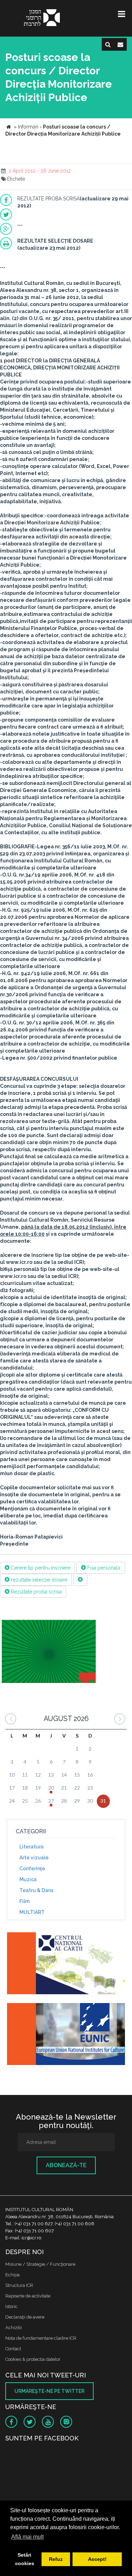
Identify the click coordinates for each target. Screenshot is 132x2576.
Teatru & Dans (36, 1890)
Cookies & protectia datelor (33, 2359)
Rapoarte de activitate (28, 2296)
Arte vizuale (34, 1858)
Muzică (28, 1879)
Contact (13, 2349)
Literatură (32, 1847)
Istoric (11, 2306)
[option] (49, 1652)
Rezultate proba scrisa (36, 1592)
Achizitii (14, 2328)
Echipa (12, 2275)
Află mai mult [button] (27, 2537)
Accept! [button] (97, 2559)
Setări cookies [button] (25, 2559)
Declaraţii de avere (25, 2317)
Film (24, 1901)
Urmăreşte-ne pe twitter (49, 2391)
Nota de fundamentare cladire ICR (41, 2338)
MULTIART (32, 1912)
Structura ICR (19, 2285)
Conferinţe (32, 1869)
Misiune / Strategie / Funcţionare (40, 2264)
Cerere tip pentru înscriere (40, 1568)
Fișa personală (103, 1568)
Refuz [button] (56, 2559)
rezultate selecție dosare (38, 1580)
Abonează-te (66, 2165)
